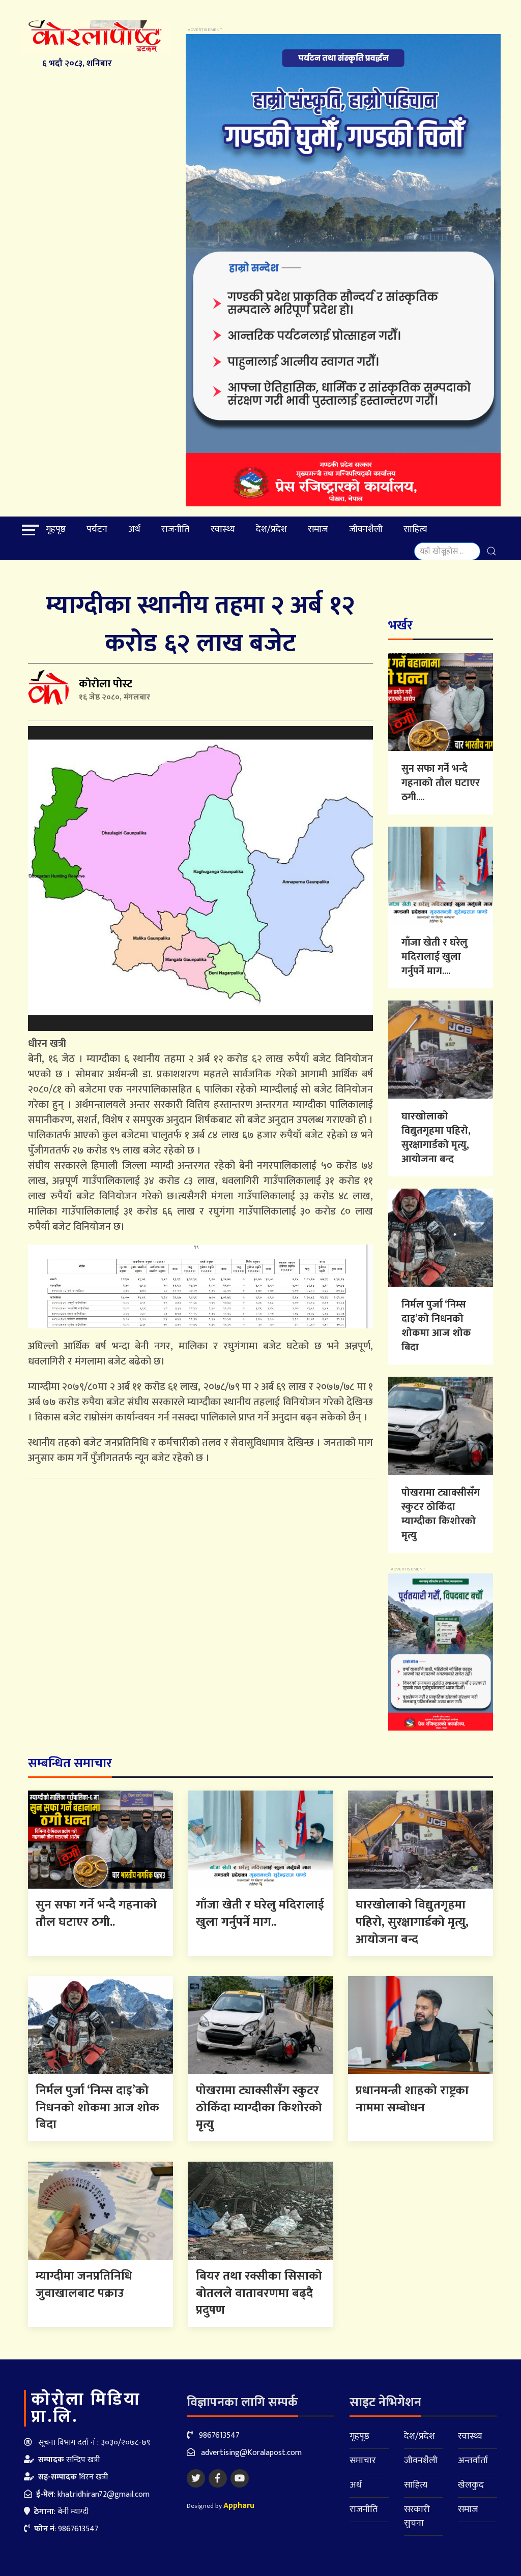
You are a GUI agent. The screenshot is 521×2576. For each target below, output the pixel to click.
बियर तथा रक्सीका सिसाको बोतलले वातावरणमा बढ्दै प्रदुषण (259, 2293)
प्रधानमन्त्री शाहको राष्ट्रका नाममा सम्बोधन (412, 2099)
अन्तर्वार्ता (473, 2461)
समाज (318, 529)
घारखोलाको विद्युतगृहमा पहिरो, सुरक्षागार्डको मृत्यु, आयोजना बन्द (436, 1138)
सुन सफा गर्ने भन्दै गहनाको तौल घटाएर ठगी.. (96, 1914)
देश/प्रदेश (271, 529)
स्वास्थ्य (223, 529)
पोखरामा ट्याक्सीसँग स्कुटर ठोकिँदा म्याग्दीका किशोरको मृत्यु (441, 1514)
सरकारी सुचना (417, 2516)
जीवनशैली (366, 529)
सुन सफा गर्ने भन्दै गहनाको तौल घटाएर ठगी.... (441, 783)
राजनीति (175, 529)
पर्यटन (97, 529)
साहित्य (415, 529)
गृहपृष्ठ (56, 529)
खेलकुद (471, 2485)
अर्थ (134, 529)
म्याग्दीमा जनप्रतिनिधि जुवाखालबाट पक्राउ (84, 2285)
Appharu (239, 2506)
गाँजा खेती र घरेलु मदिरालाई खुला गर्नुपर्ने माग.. (260, 1914)
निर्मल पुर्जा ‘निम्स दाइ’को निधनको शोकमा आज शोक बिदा (436, 1326)
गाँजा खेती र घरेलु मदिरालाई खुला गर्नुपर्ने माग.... (435, 957)
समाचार (363, 2461)
